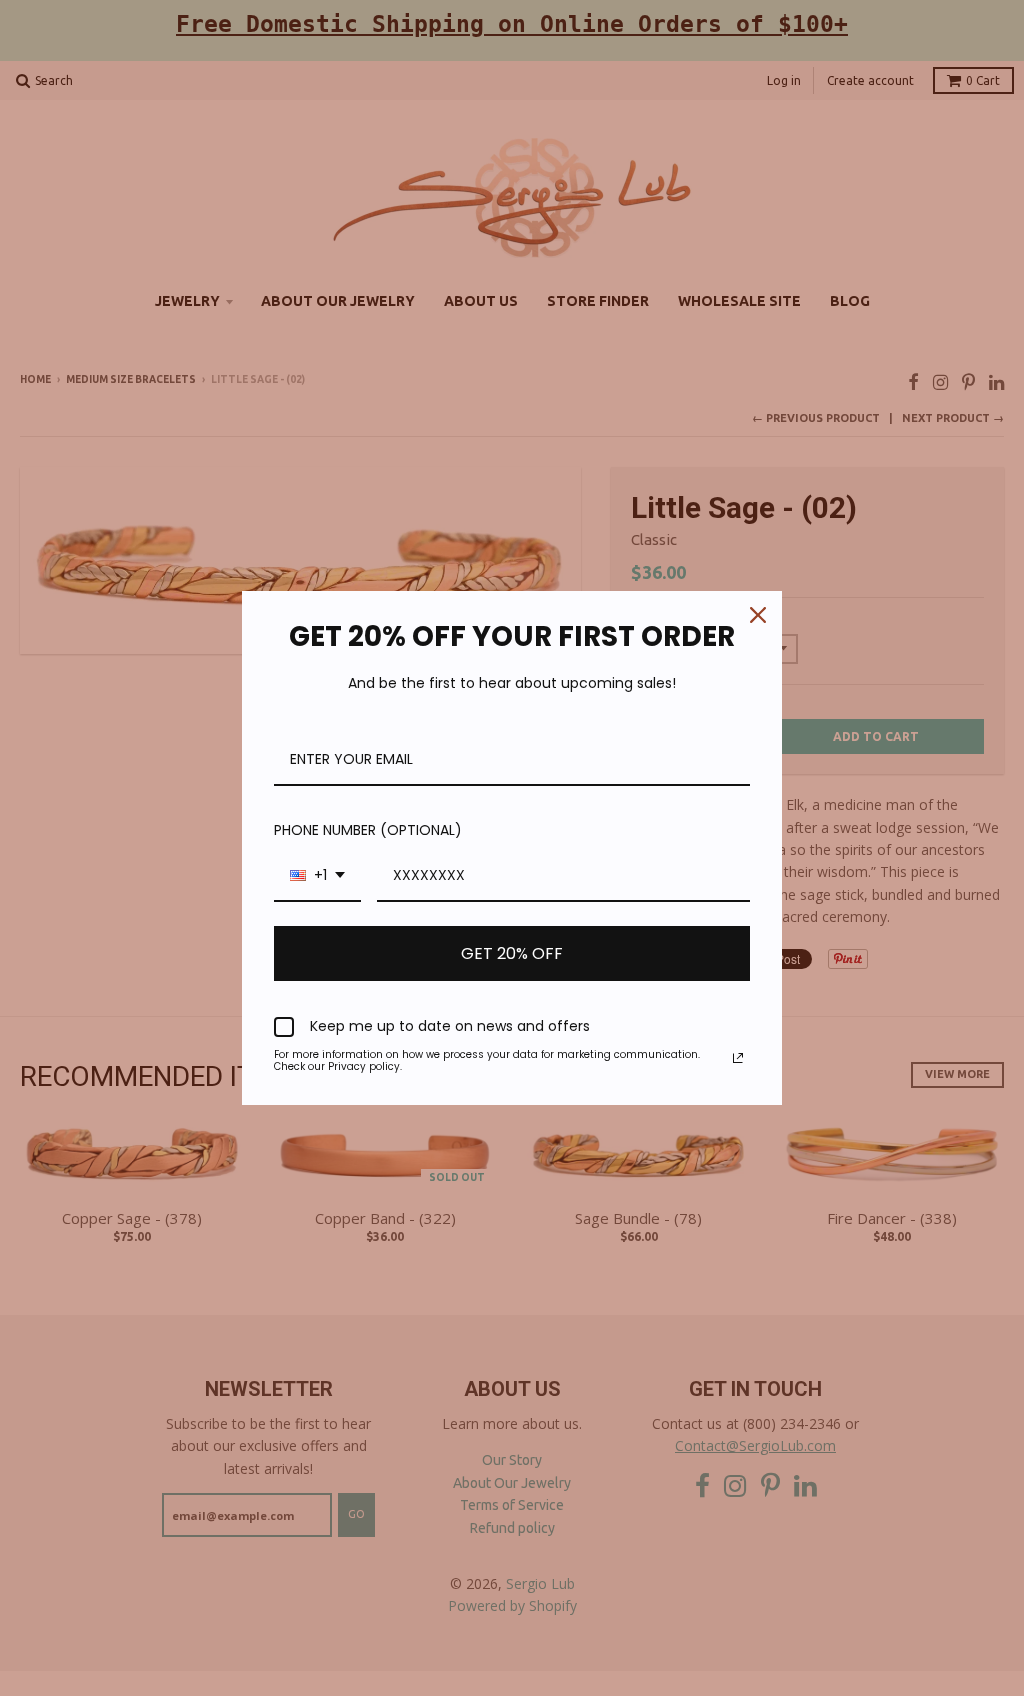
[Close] (758, 615)
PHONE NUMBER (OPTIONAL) (368, 830)
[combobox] (317, 876)
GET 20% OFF (512, 953)
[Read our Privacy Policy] (738, 1058)
